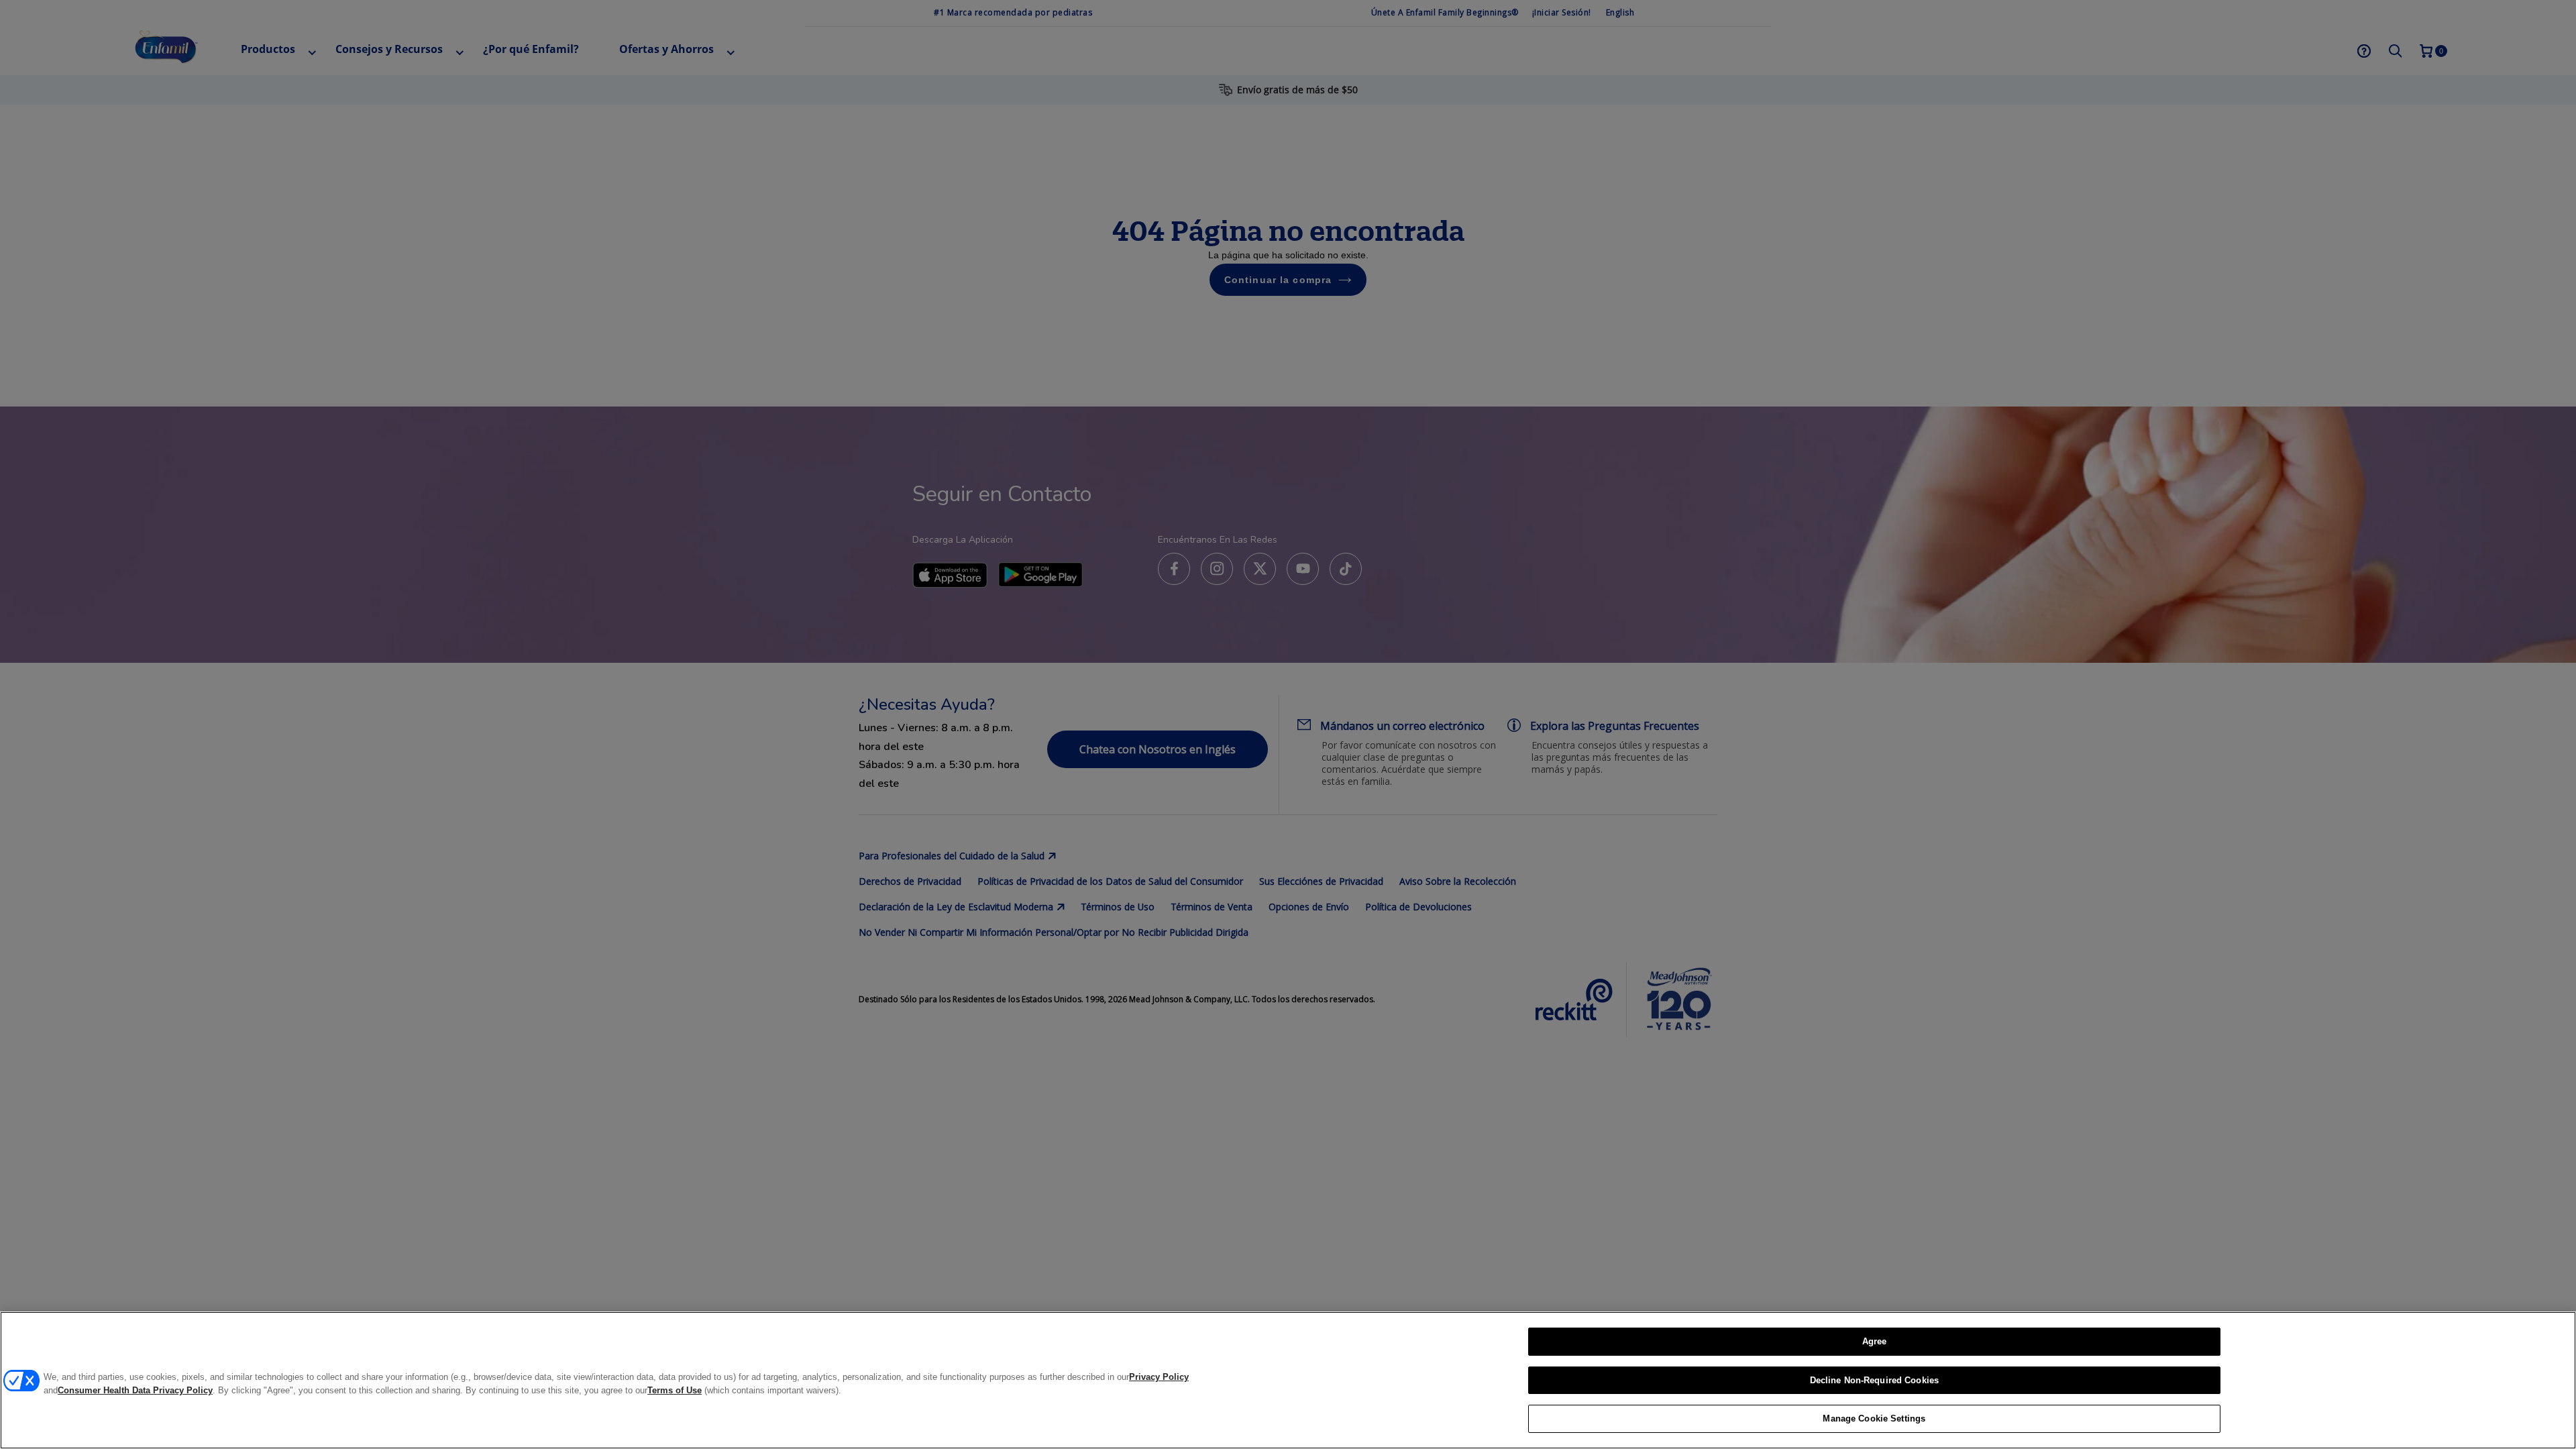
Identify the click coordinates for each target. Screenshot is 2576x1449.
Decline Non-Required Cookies (1875, 1380)
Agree (1875, 1341)
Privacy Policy (1159, 1377)
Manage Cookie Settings (1874, 1418)
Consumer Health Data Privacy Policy (135, 1390)
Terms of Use (675, 1390)
